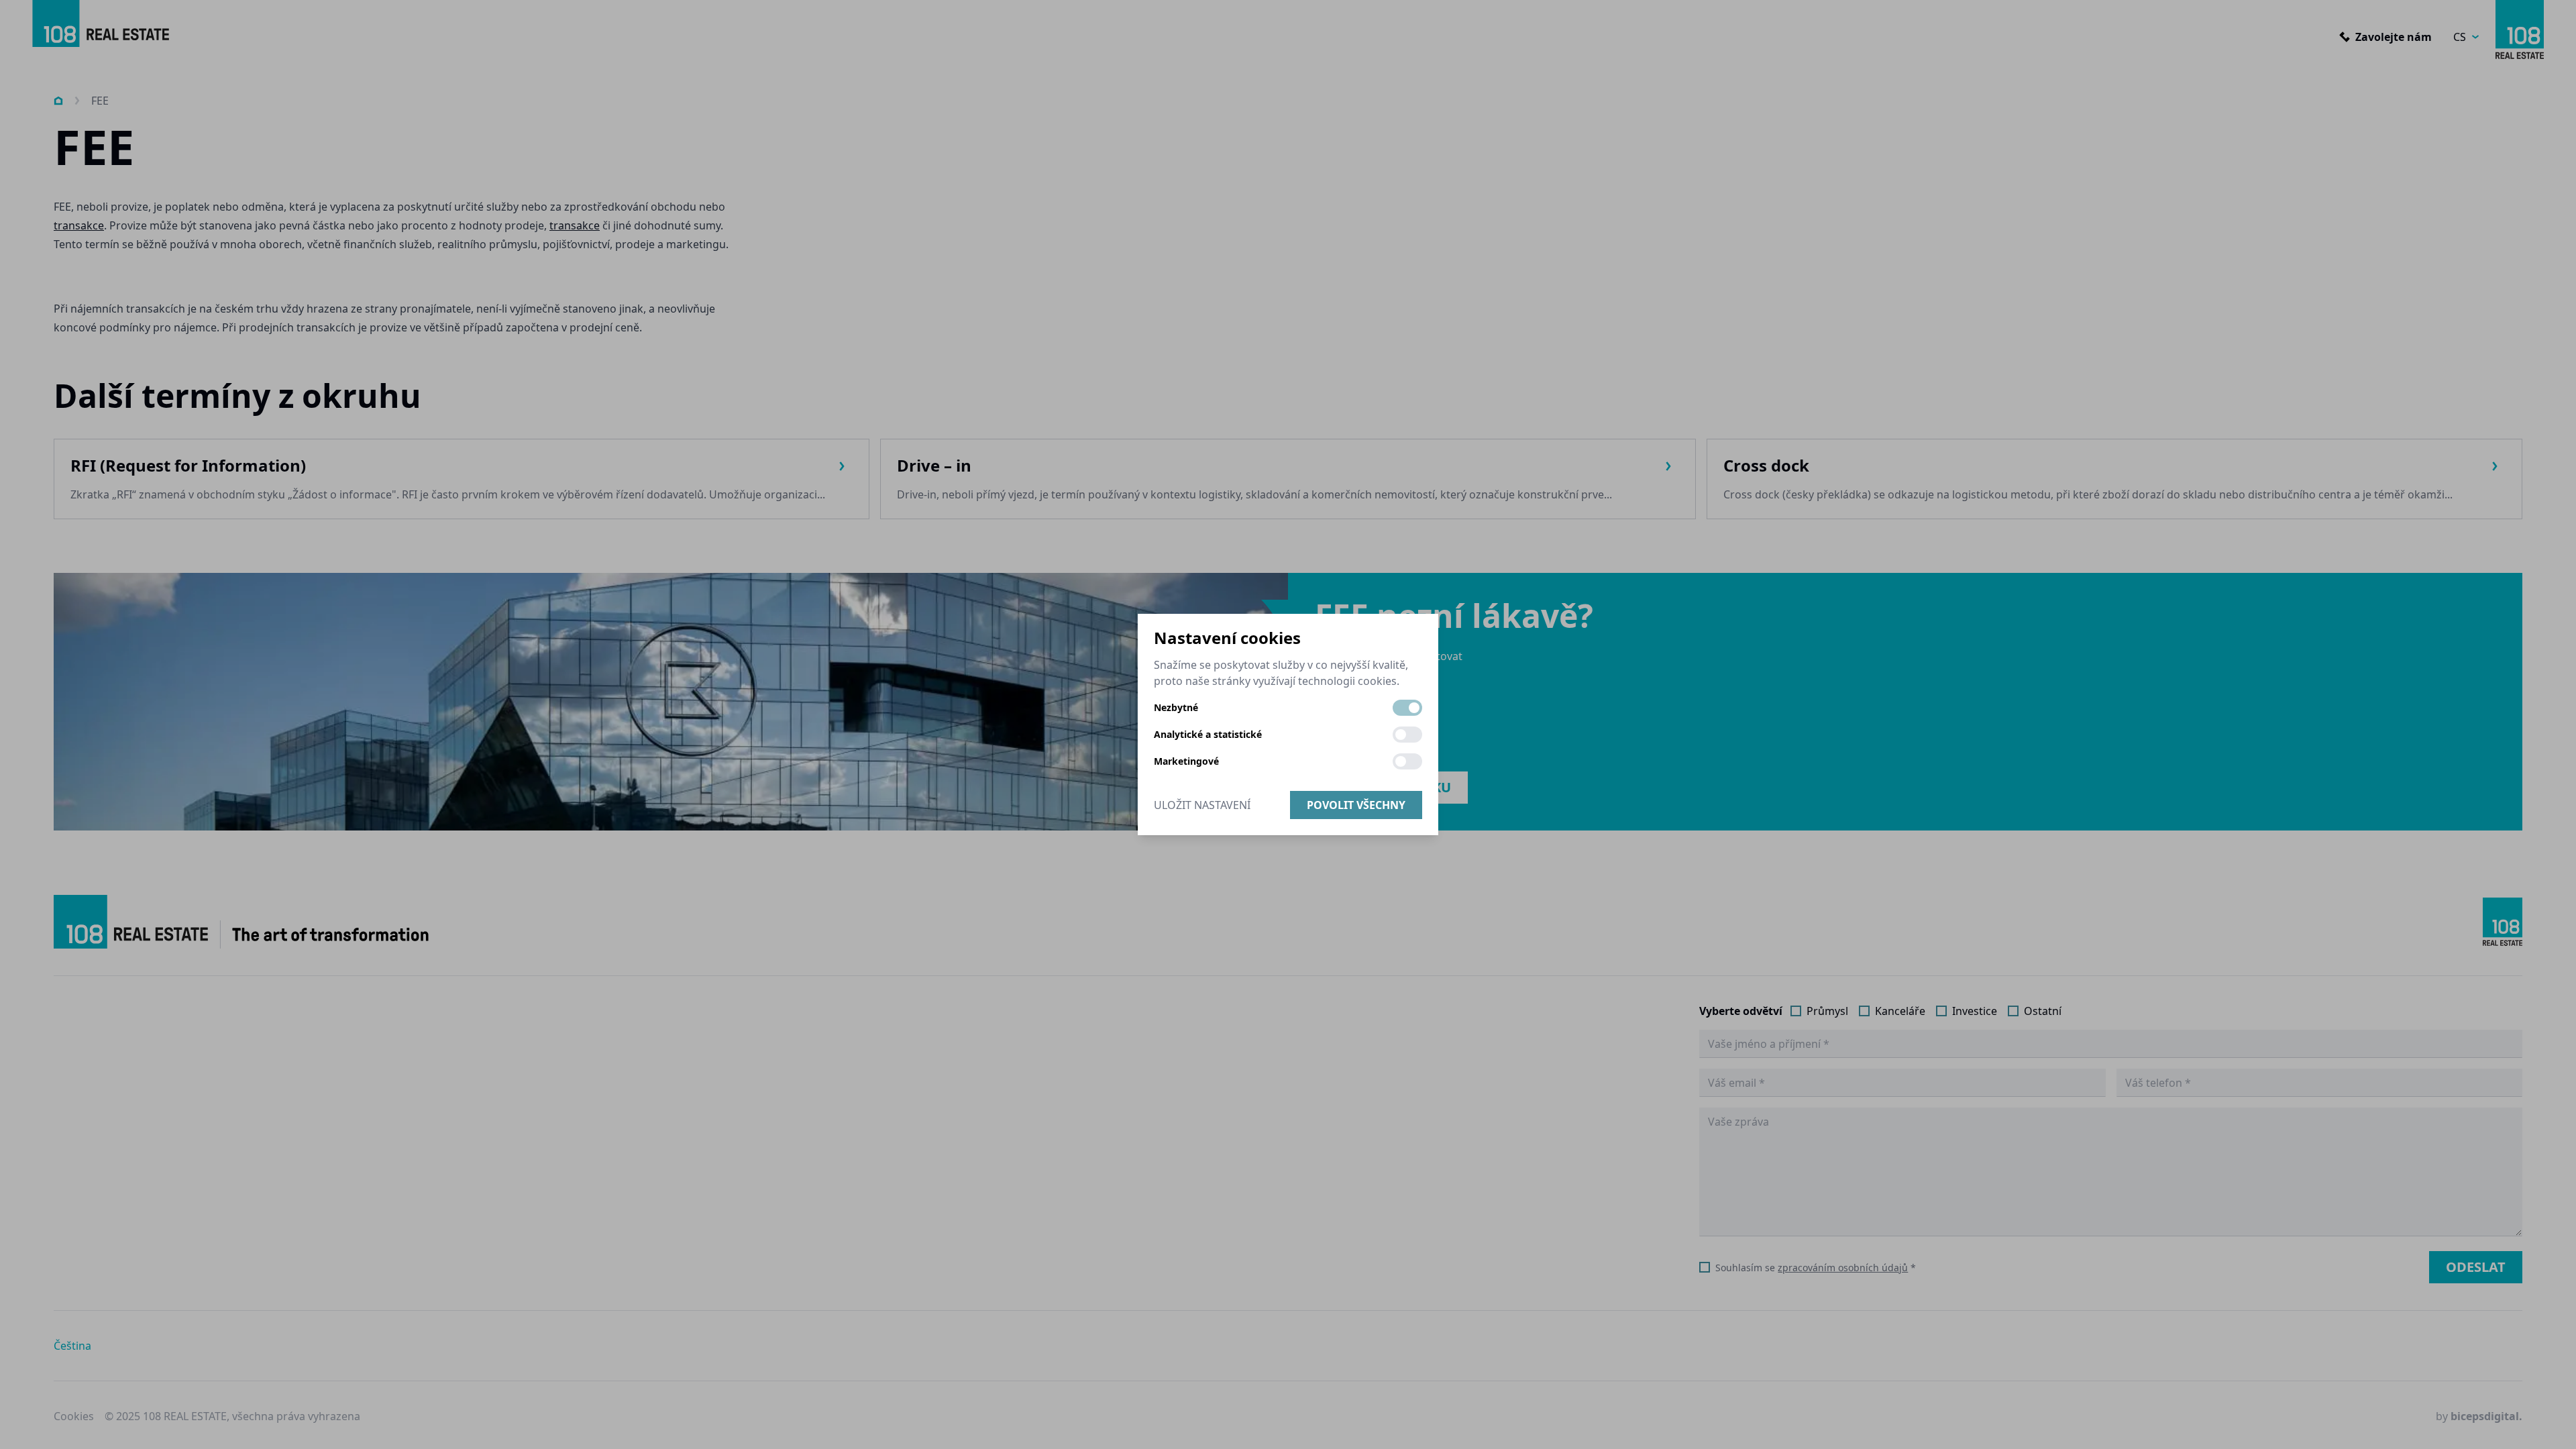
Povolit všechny (1356, 805)
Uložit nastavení (1202, 805)
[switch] (1407, 708)
